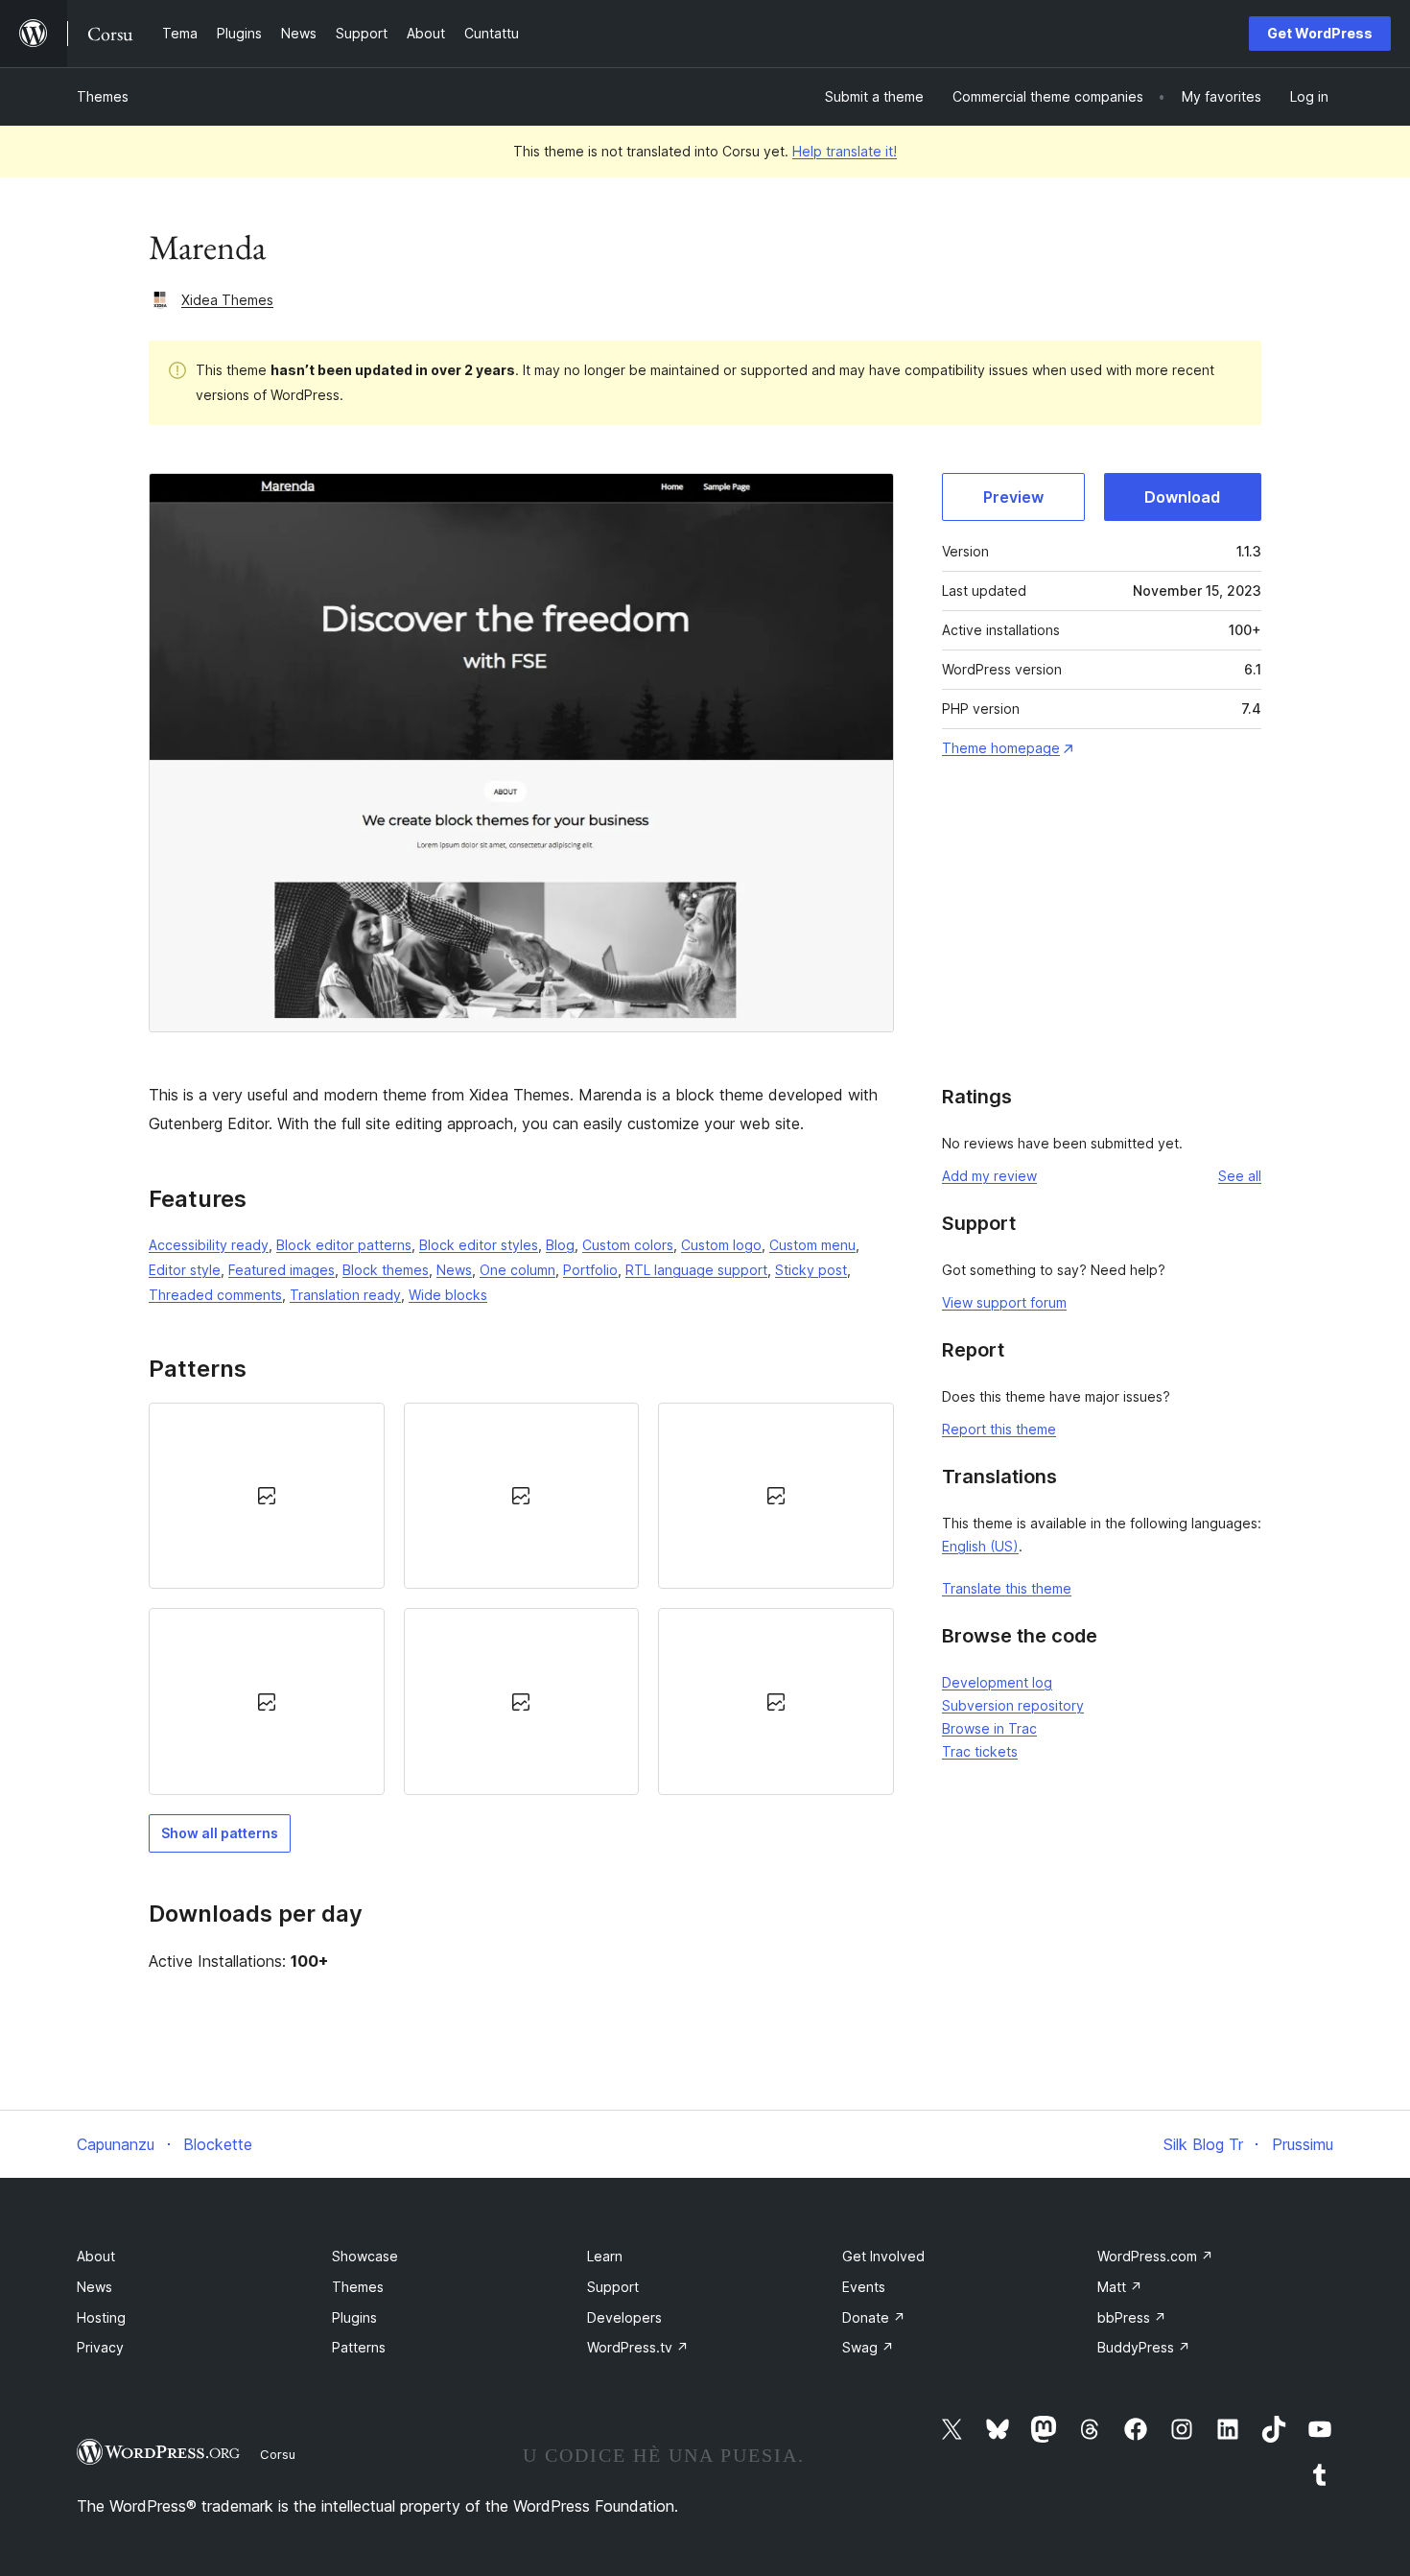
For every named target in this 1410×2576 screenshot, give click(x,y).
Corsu (278, 2454)
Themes (103, 96)
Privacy (100, 2347)
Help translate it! (845, 151)
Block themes (386, 1270)
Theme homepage (1001, 748)
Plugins (354, 2317)
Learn (605, 2256)
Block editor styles (479, 1245)
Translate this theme (1007, 1588)
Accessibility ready (209, 1245)
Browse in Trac (989, 1728)
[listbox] (521, 1599)
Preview (1013, 497)
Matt (1120, 2287)
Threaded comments (215, 1295)
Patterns (359, 2347)
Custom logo (721, 1245)
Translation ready (345, 1295)
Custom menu (812, 1245)
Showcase (365, 2256)
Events (864, 2287)
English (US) (980, 1546)
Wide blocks (448, 1295)
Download (1182, 497)
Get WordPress (1320, 33)
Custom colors (628, 1245)
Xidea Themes (227, 300)
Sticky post (811, 1270)
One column (517, 1270)
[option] (267, 1496)
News (454, 1270)
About (96, 2256)
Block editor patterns (344, 1245)
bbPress (1132, 2317)
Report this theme (999, 1429)
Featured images (282, 1270)
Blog (560, 1245)
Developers (624, 2317)
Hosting (101, 2317)
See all (1240, 1176)
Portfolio (590, 1270)
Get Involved (883, 2256)
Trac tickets (980, 1751)
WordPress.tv (638, 2347)
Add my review (989, 1176)
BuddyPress (1144, 2347)
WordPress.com (1155, 2256)
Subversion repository (1013, 1705)
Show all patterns (220, 1833)
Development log (997, 1682)
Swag (868, 2347)
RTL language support (696, 1270)
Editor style (185, 1270)
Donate (874, 2317)
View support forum (1004, 1302)
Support (613, 2287)
